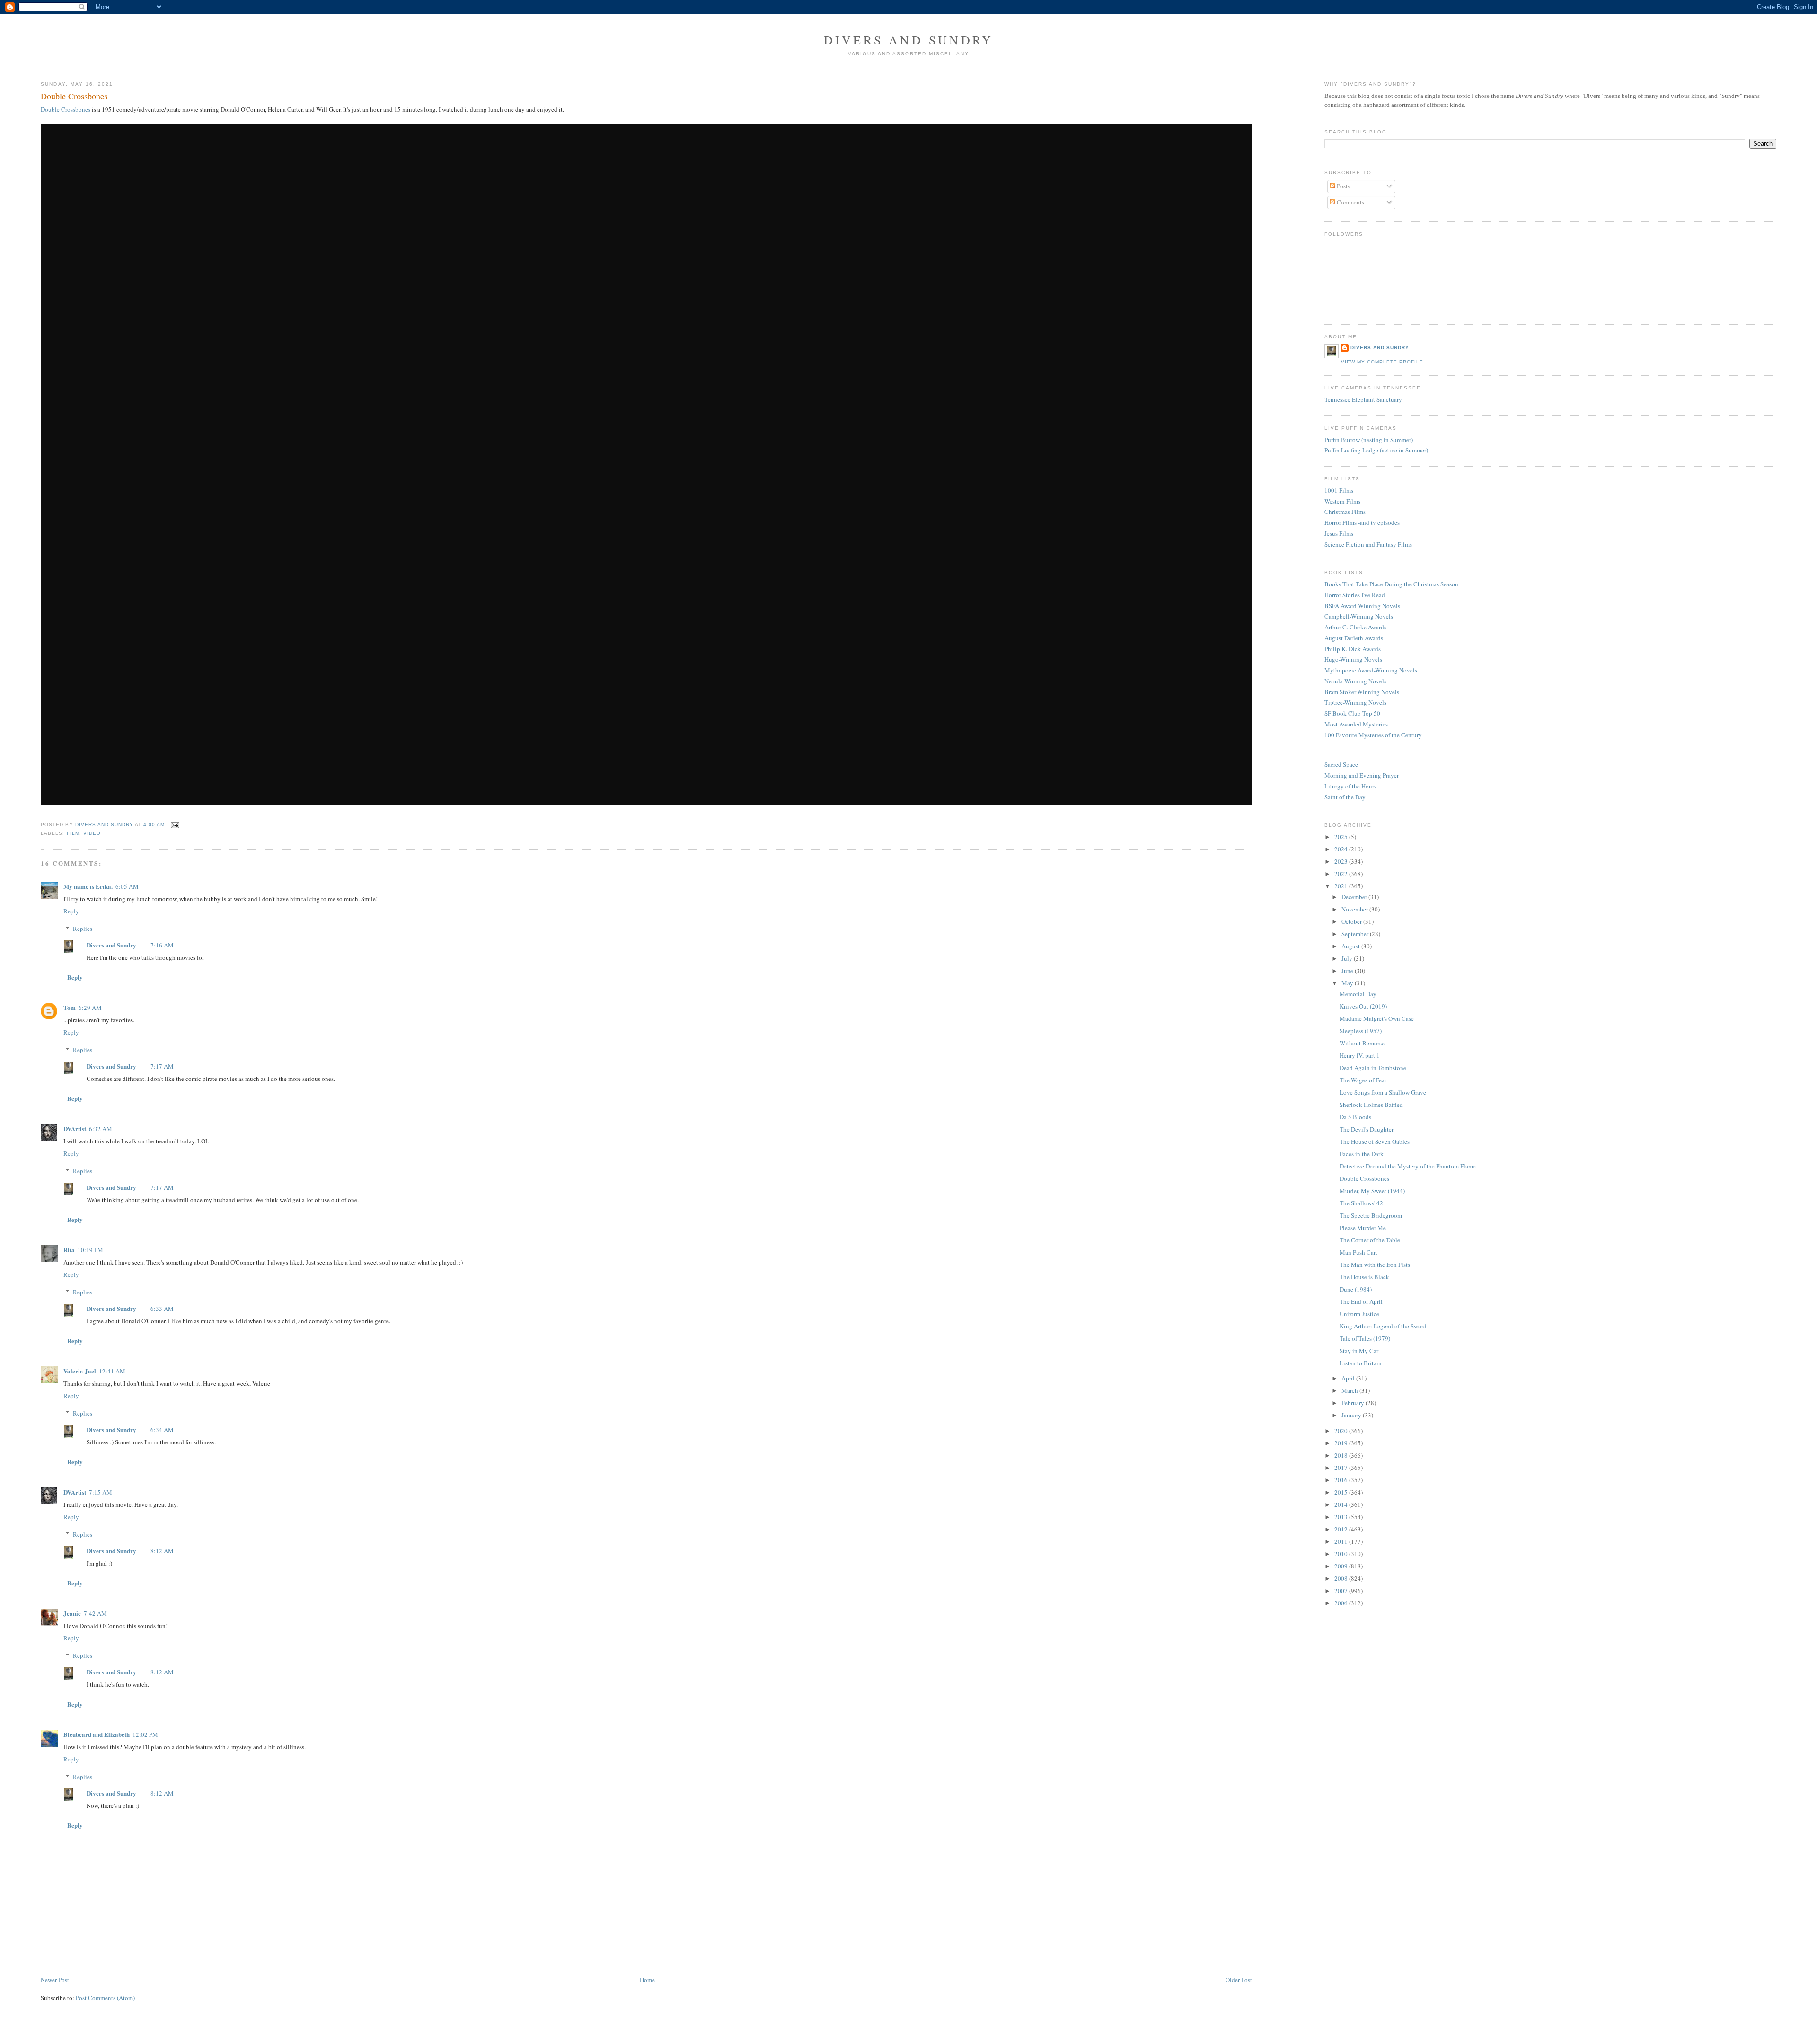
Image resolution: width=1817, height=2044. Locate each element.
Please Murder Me (1363, 1228)
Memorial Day (1358, 994)
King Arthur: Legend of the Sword (1383, 1326)
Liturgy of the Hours (1350, 786)
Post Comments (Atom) (105, 1998)
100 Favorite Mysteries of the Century (1373, 735)
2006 (1342, 1603)
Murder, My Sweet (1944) (1372, 1191)
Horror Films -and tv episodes (1362, 522)
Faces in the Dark (1362, 1154)
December (1355, 897)
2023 (1342, 861)
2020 (1342, 1431)
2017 (1342, 1468)
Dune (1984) (1356, 1289)
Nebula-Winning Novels (1355, 681)
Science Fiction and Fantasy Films (1368, 544)
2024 (1342, 849)
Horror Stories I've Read (1355, 595)
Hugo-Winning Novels (1353, 659)
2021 (1342, 886)
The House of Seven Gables (1375, 1141)
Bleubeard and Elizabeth (97, 1734)
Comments (1350, 202)
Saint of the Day (1345, 797)
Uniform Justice (1359, 1314)
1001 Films (1339, 490)
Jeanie (72, 1613)
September (1356, 934)
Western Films (1342, 501)
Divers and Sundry (908, 40)
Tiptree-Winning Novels (1355, 702)
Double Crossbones (66, 109)
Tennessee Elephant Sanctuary (1363, 399)
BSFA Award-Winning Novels (1362, 606)
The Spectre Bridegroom (1371, 1215)
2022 (1342, 874)
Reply (71, 911)
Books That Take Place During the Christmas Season (1391, 584)
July (1348, 958)
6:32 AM (101, 1129)
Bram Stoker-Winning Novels (1362, 692)
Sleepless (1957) (1361, 1031)
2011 (1342, 1541)
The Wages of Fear (1363, 1080)
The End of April (1361, 1301)
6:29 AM (90, 1008)
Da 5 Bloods (1355, 1117)
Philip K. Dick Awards (1353, 649)
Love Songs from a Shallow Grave (1383, 1092)
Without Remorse (1362, 1043)
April (1349, 1378)
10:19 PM (90, 1250)
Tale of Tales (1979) (1365, 1338)
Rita (69, 1250)
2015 (1342, 1492)
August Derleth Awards (1354, 638)
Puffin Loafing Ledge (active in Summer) (1376, 450)
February (1354, 1403)
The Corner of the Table (1370, 1240)
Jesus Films (1339, 533)
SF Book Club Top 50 (1352, 713)
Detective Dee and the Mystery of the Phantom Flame (1408, 1166)
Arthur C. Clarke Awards (1355, 627)
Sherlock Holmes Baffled (1371, 1105)
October (1352, 921)
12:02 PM (145, 1734)
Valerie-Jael (80, 1371)
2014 (1342, 1504)
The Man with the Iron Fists (1375, 1265)
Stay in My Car (1359, 1351)
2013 (1342, 1517)
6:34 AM (162, 1430)
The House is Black (1364, 1277)
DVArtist (75, 1128)
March (1350, 1390)
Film (73, 833)
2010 (1342, 1554)
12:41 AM (112, 1371)
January (1352, 1415)
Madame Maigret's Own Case (1377, 1018)
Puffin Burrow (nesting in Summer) (1369, 440)
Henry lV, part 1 (1360, 1055)
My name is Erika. (88, 886)
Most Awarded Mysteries (1356, 724)
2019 (1342, 1443)
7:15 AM (101, 1492)
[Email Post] (175, 825)
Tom (70, 1007)
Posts (1343, 186)
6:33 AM (162, 1309)
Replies (83, 929)
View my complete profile (1382, 362)
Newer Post (55, 1980)
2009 (1342, 1566)
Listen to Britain (1361, 1363)
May (1348, 983)
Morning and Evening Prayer (1362, 775)
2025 (1342, 837)
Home (647, 1980)
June (1348, 971)
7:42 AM (95, 1613)
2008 (1342, 1578)
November (1355, 909)
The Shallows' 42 (1361, 1203)
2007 (1342, 1591)
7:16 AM (162, 945)
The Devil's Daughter (1367, 1129)
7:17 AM (162, 1066)
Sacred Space (1341, 764)
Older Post (1239, 1980)
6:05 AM (127, 886)
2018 (1342, 1455)
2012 (1342, 1529)
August (1351, 946)
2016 (1342, 1480)
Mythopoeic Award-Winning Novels (1371, 670)
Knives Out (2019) (1363, 1006)
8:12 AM (162, 1551)
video (92, 833)
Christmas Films (1345, 512)
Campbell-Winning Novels (1359, 616)
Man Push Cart (1358, 1252)
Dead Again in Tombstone (1373, 1068)
